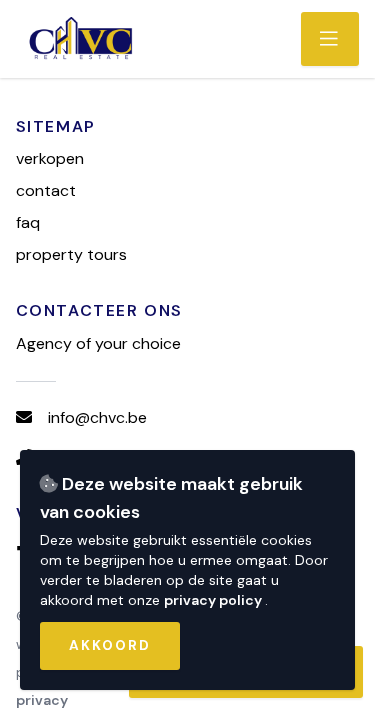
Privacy (42, 700)
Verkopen (50, 158)
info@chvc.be (97, 417)
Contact (46, 190)
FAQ (28, 222)
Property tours (71, 254)
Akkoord (110, 645)
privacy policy (214, 600)
